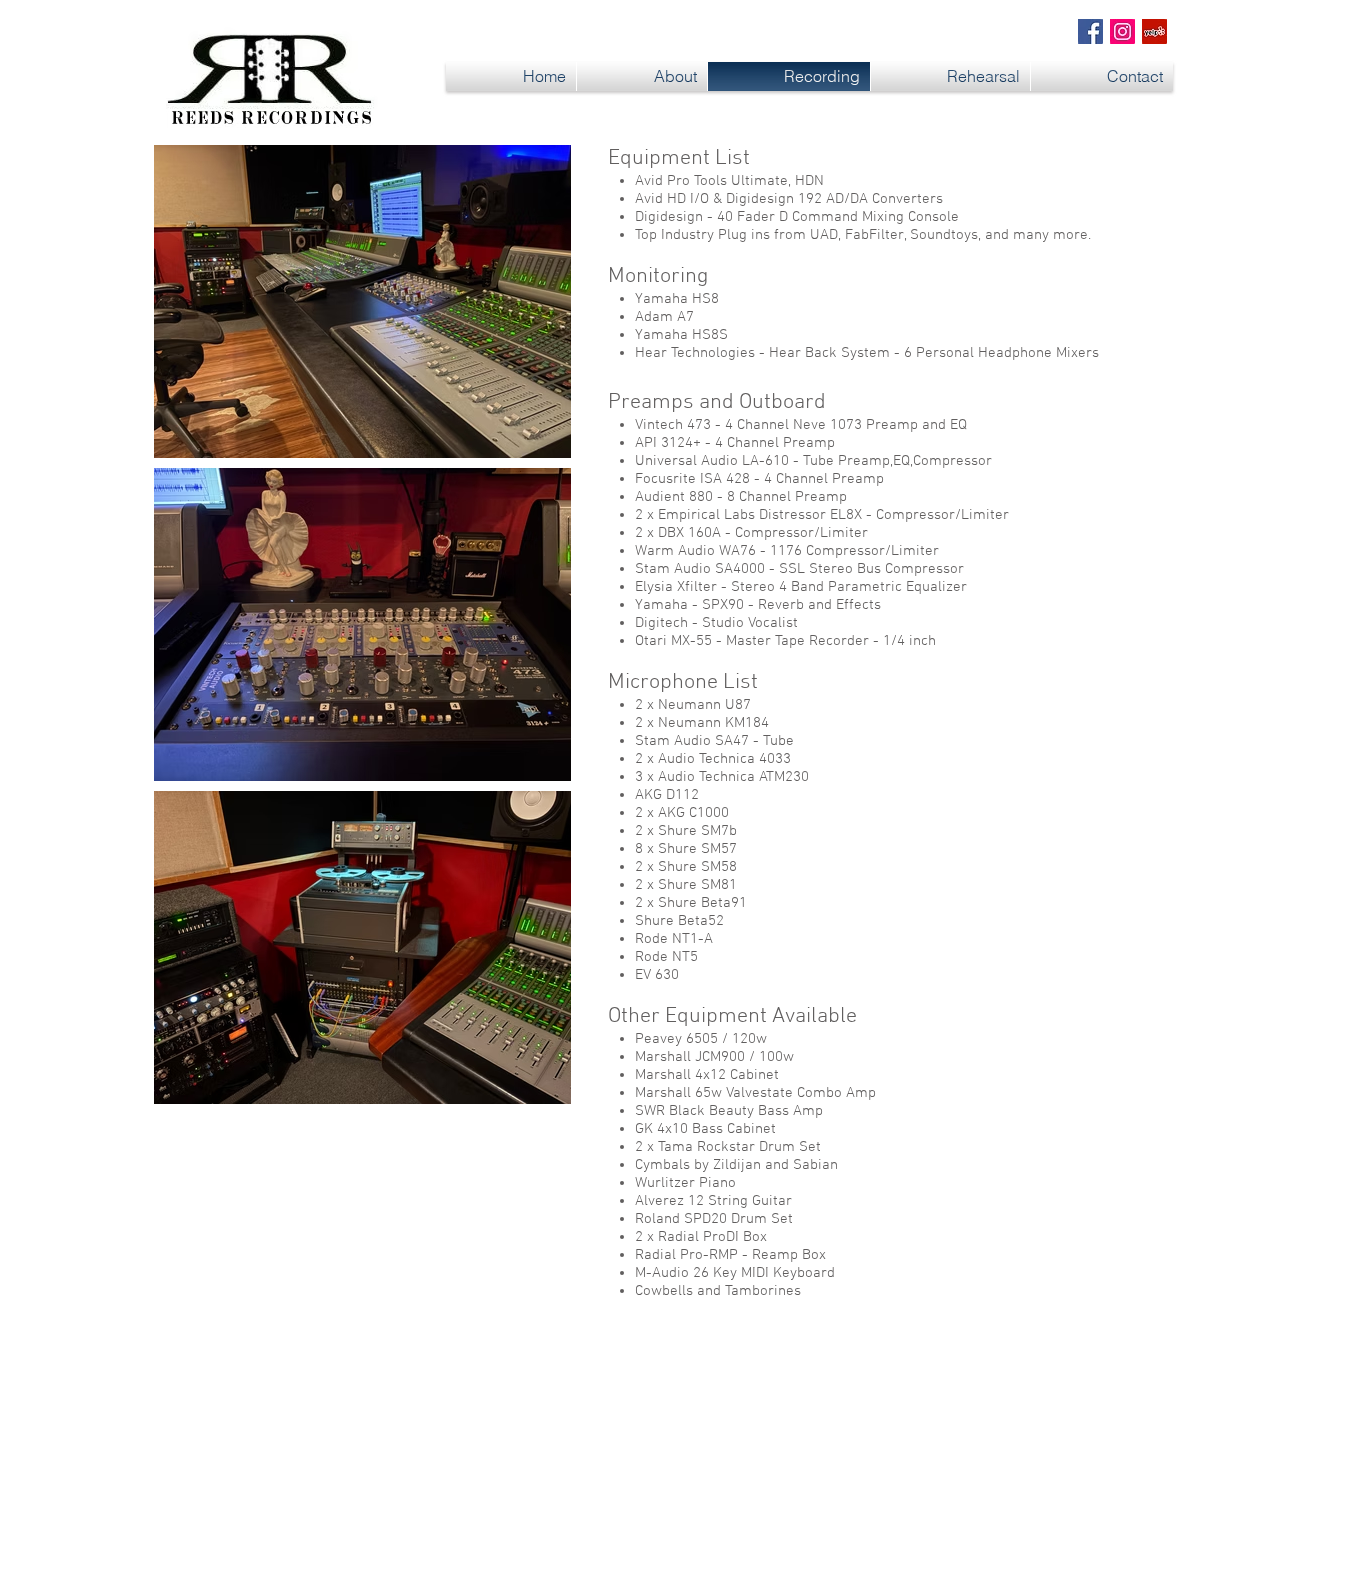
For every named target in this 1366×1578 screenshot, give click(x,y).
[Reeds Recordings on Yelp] (1154, 31)
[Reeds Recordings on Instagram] (1122, 31)
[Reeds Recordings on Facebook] (1090, 31)
